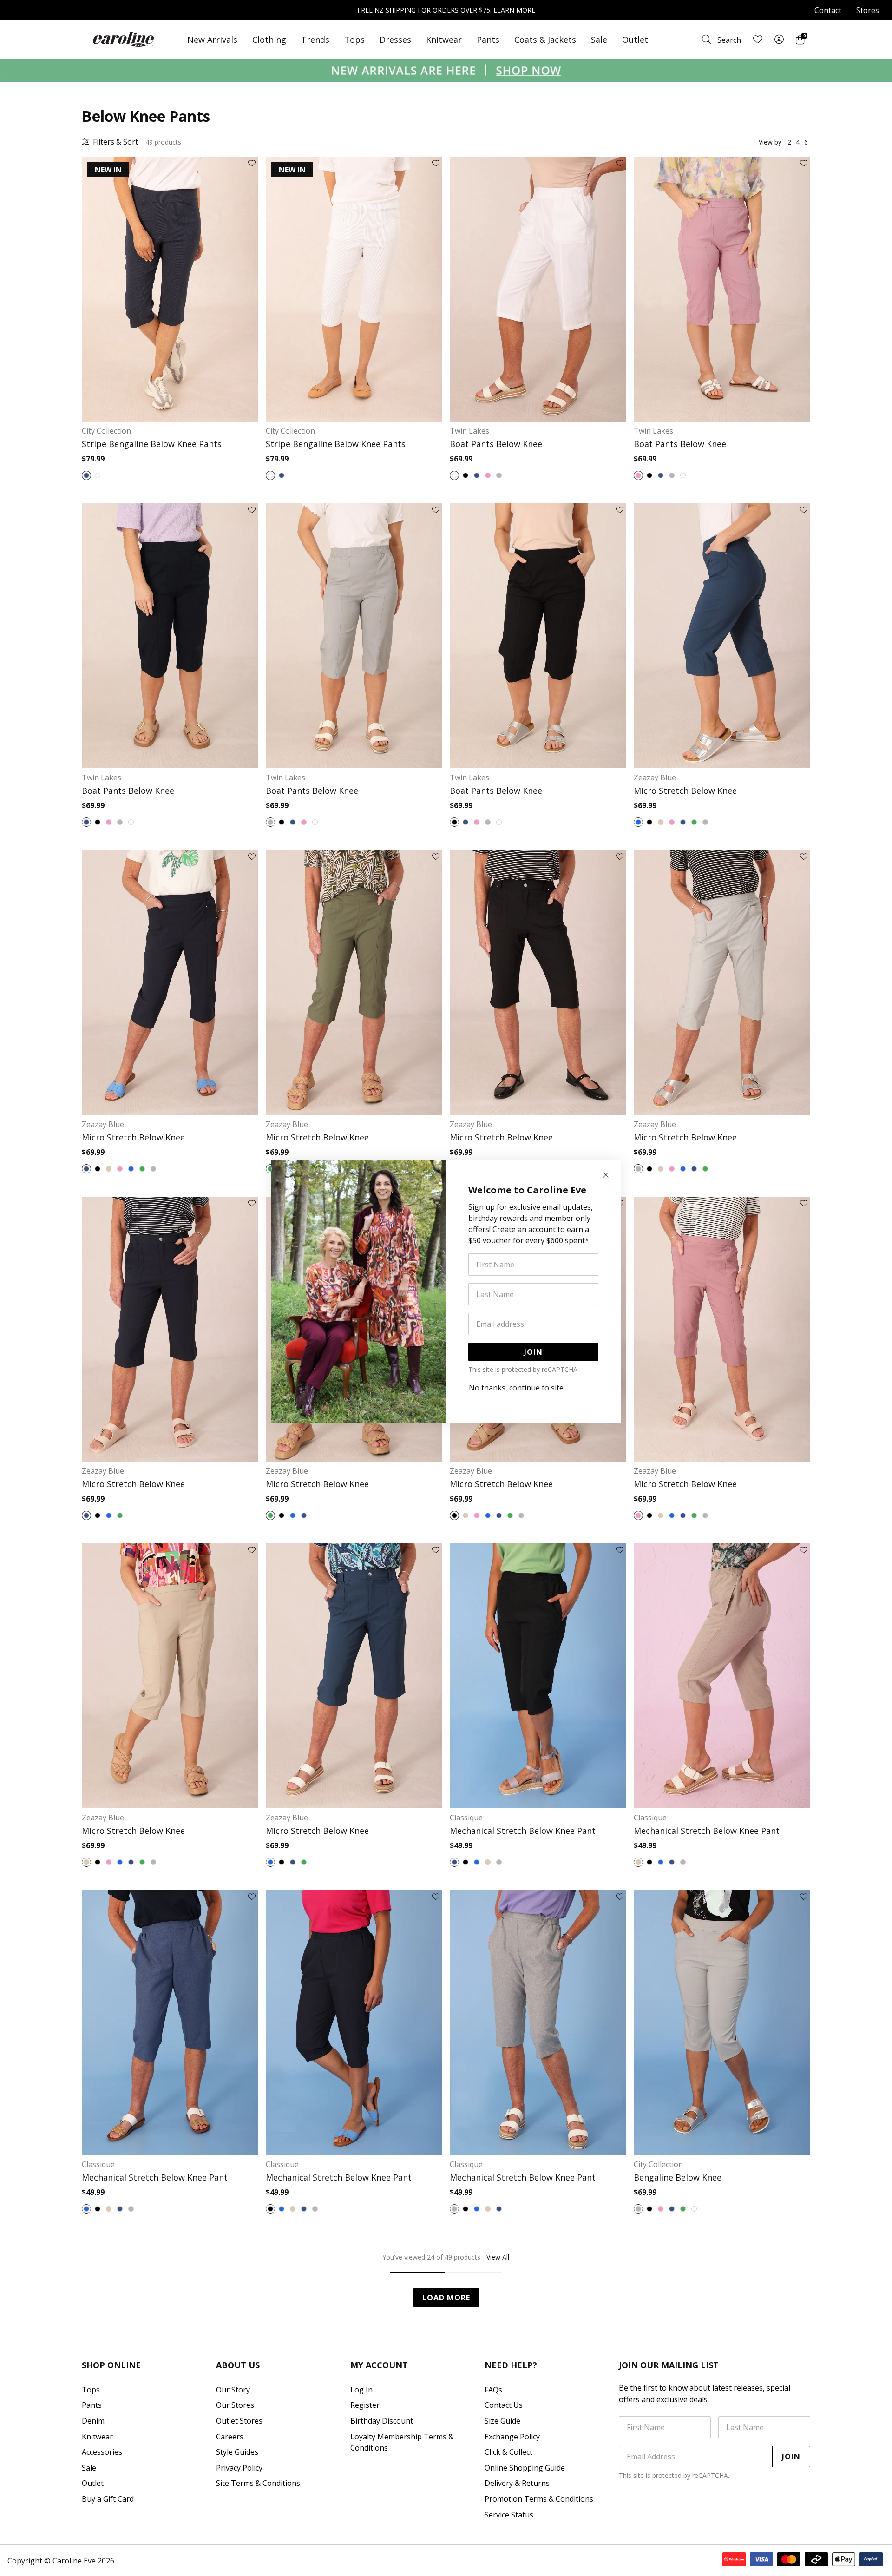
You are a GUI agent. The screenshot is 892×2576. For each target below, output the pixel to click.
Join (533, 1352)
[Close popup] (606, 1175)
